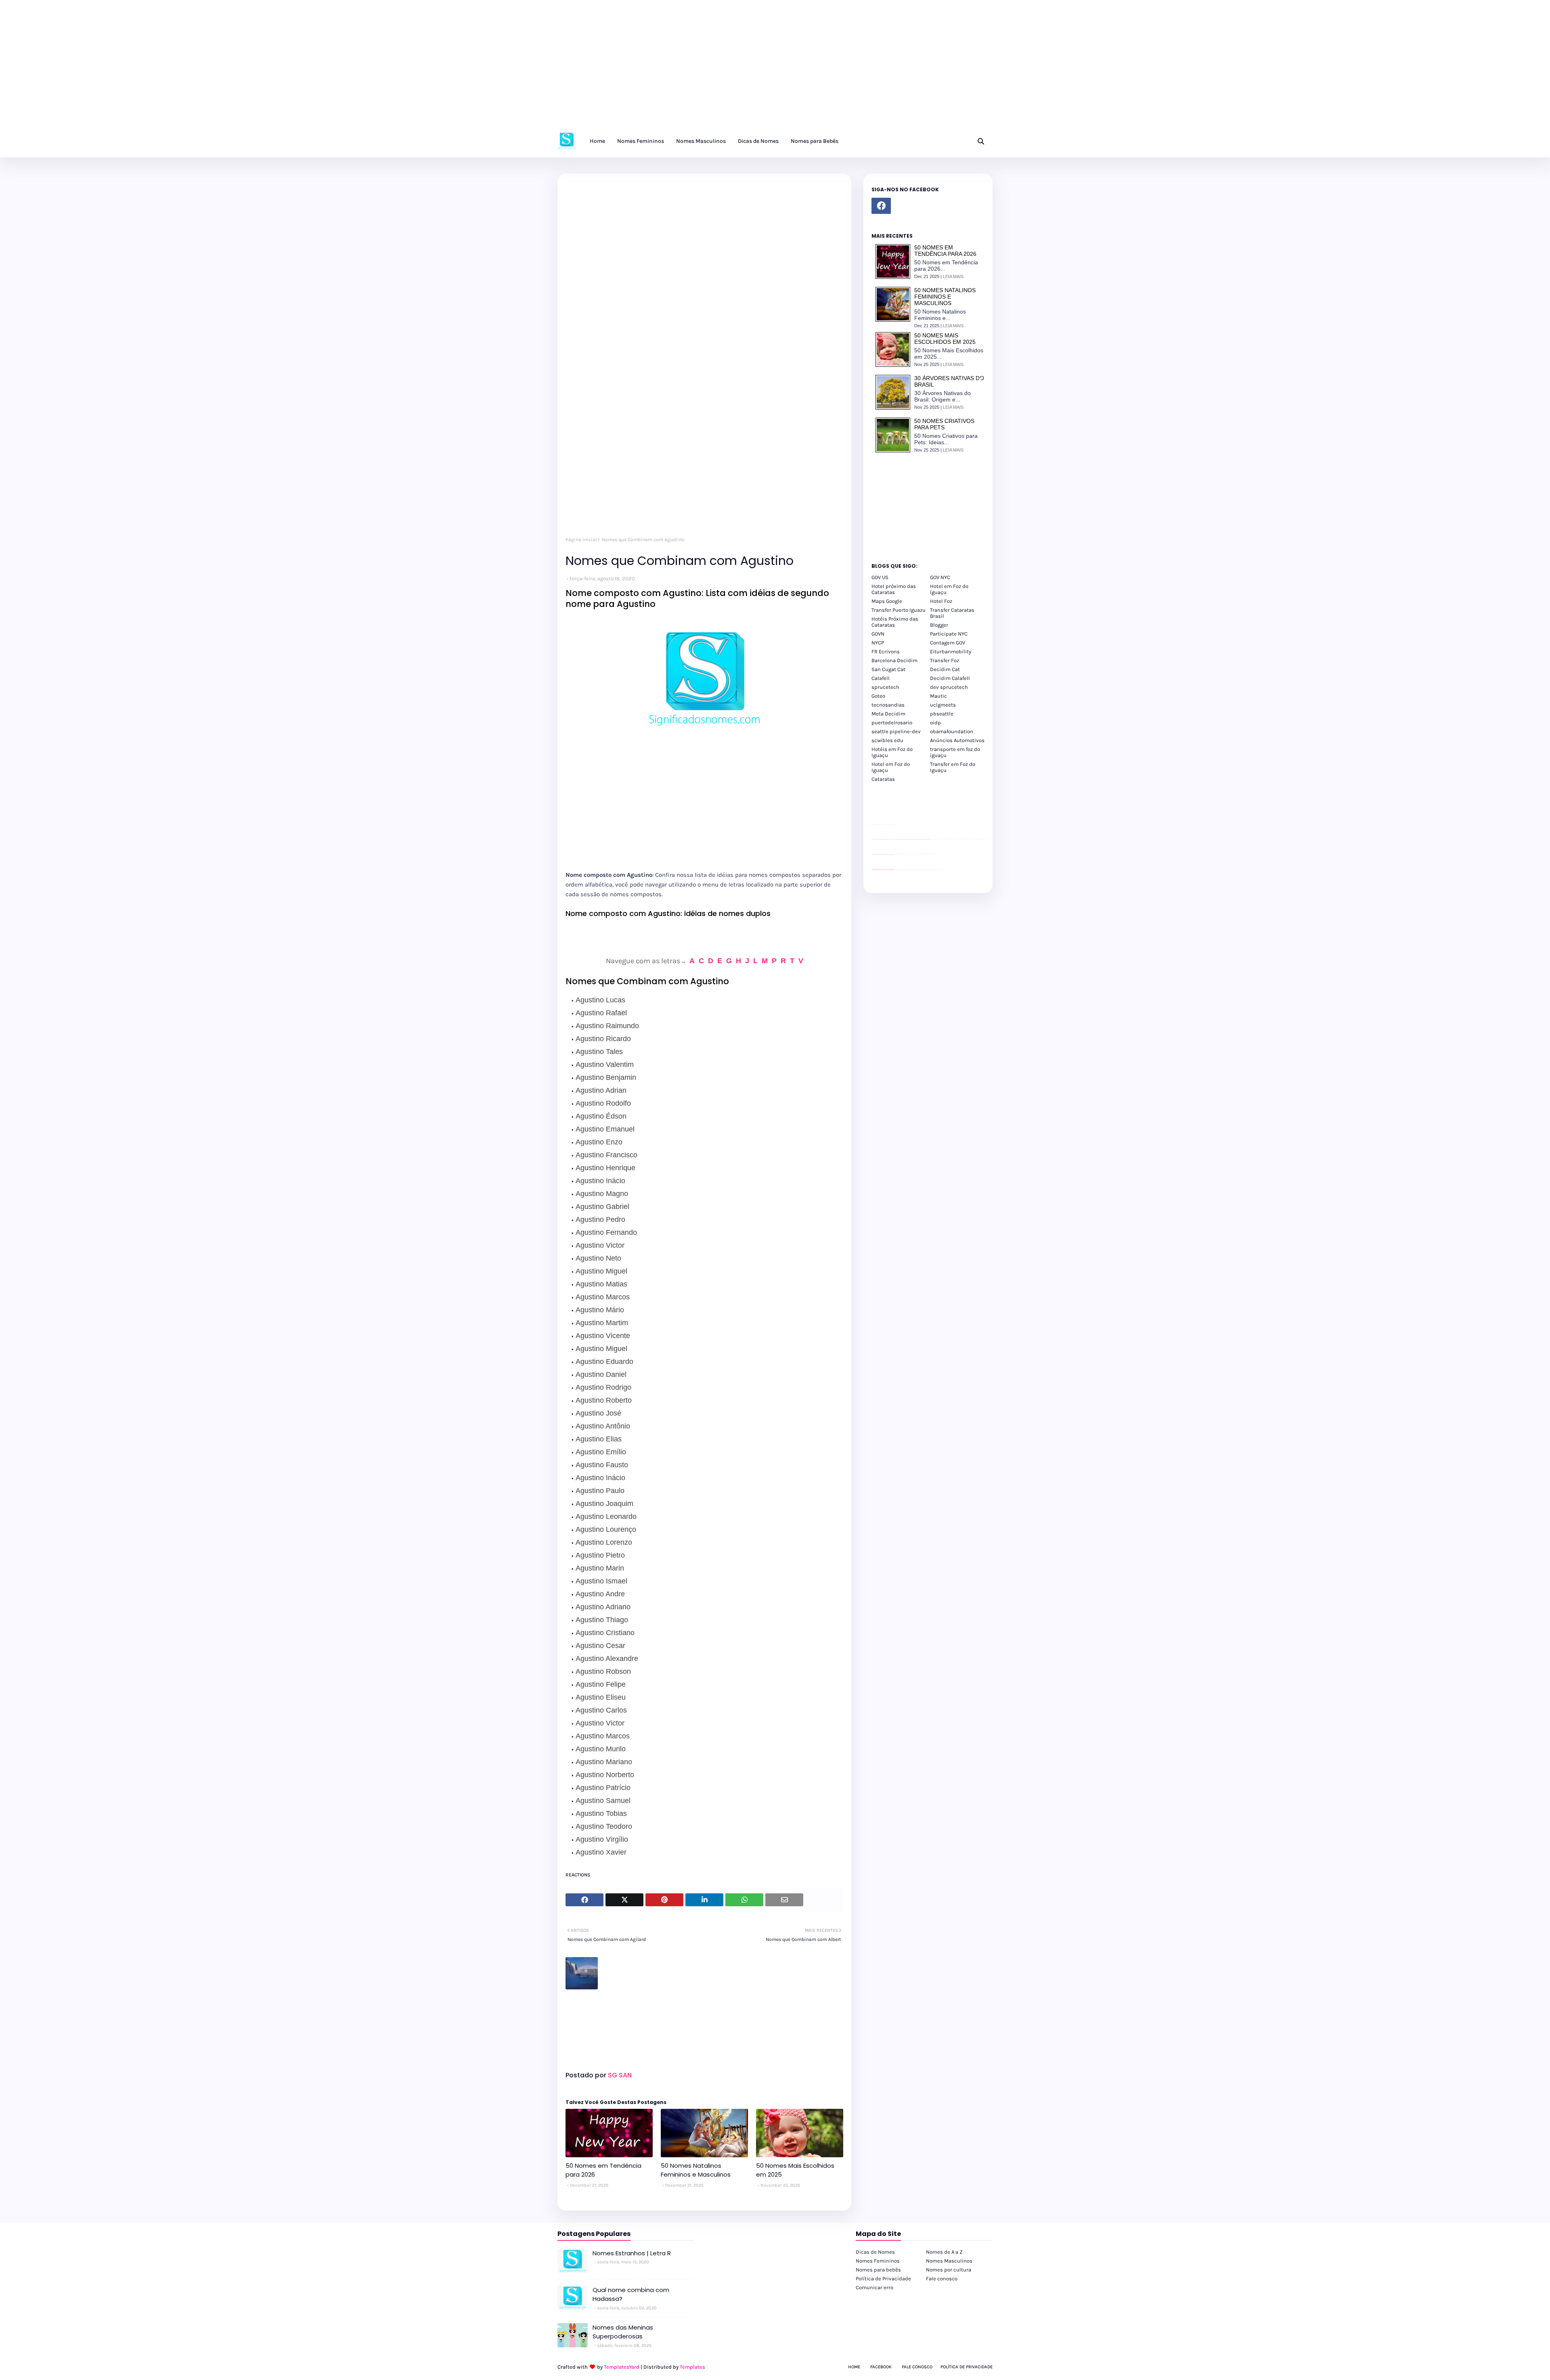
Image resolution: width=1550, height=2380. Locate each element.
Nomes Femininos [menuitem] (641, 141)
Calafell (881, 678)
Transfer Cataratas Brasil (952, 613)
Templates (692, 2367)
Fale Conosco (917, 2367)
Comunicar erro (874, 2287)
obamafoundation (952, 731)
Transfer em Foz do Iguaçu (953, 767)
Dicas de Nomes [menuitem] (758, 141)
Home (854, 2367)
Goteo (878, 696)
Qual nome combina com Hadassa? (631, 2294)
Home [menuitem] (597, 141)
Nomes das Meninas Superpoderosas (623, 2332)
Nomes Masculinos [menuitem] (701, 141)
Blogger (939, 625)
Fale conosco (942, 2279)
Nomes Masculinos (949, 2261)
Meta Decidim (888, 714)
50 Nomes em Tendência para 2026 (603, 2170)
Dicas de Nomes (875, 2252)
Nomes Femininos (878, 2261)
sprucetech (885, 687)
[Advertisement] (242, 69)
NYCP (878, 643)
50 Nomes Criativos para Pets (944, 424)
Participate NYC (949, 634)
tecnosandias (888, 705)
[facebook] (881, 206)
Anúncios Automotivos (957, 740)
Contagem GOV (948, 643)
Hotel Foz (941, 601)
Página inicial (581, 540)
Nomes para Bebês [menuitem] (815, 141)
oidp (935, 723)
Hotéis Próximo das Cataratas (895, 622)
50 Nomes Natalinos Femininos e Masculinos (696, 2170)
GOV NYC (940, 577)
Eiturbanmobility (951, 651)
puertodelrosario (892, 723)
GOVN (878, 634)
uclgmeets (943, 705)
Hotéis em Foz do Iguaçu (892, 752)
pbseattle (942, 714)
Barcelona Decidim (894, 660)
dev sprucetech (949, 687)
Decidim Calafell (950, 678)
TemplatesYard (622, 2367)
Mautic (938, 696)
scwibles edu (887, 740)
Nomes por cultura (949, 2270)
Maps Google (887, 601)
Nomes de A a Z (944, 2252)
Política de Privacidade (883, 2279)
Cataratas (883, 779)
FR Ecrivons (886, 651)
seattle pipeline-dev (896, 731)
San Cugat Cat (888, 669)
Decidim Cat (945, 669)
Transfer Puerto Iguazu (899, 610)
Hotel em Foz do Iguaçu (949, 589)
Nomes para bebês (878, 2270)
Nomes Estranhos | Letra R (632, 2253)
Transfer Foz (945, 660)
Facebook (881, 2367)
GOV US (880, 577)
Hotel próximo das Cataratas (894, 589)
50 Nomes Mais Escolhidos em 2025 (795, 2170)
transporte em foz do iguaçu (955, 752)
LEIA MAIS (953, 276)
